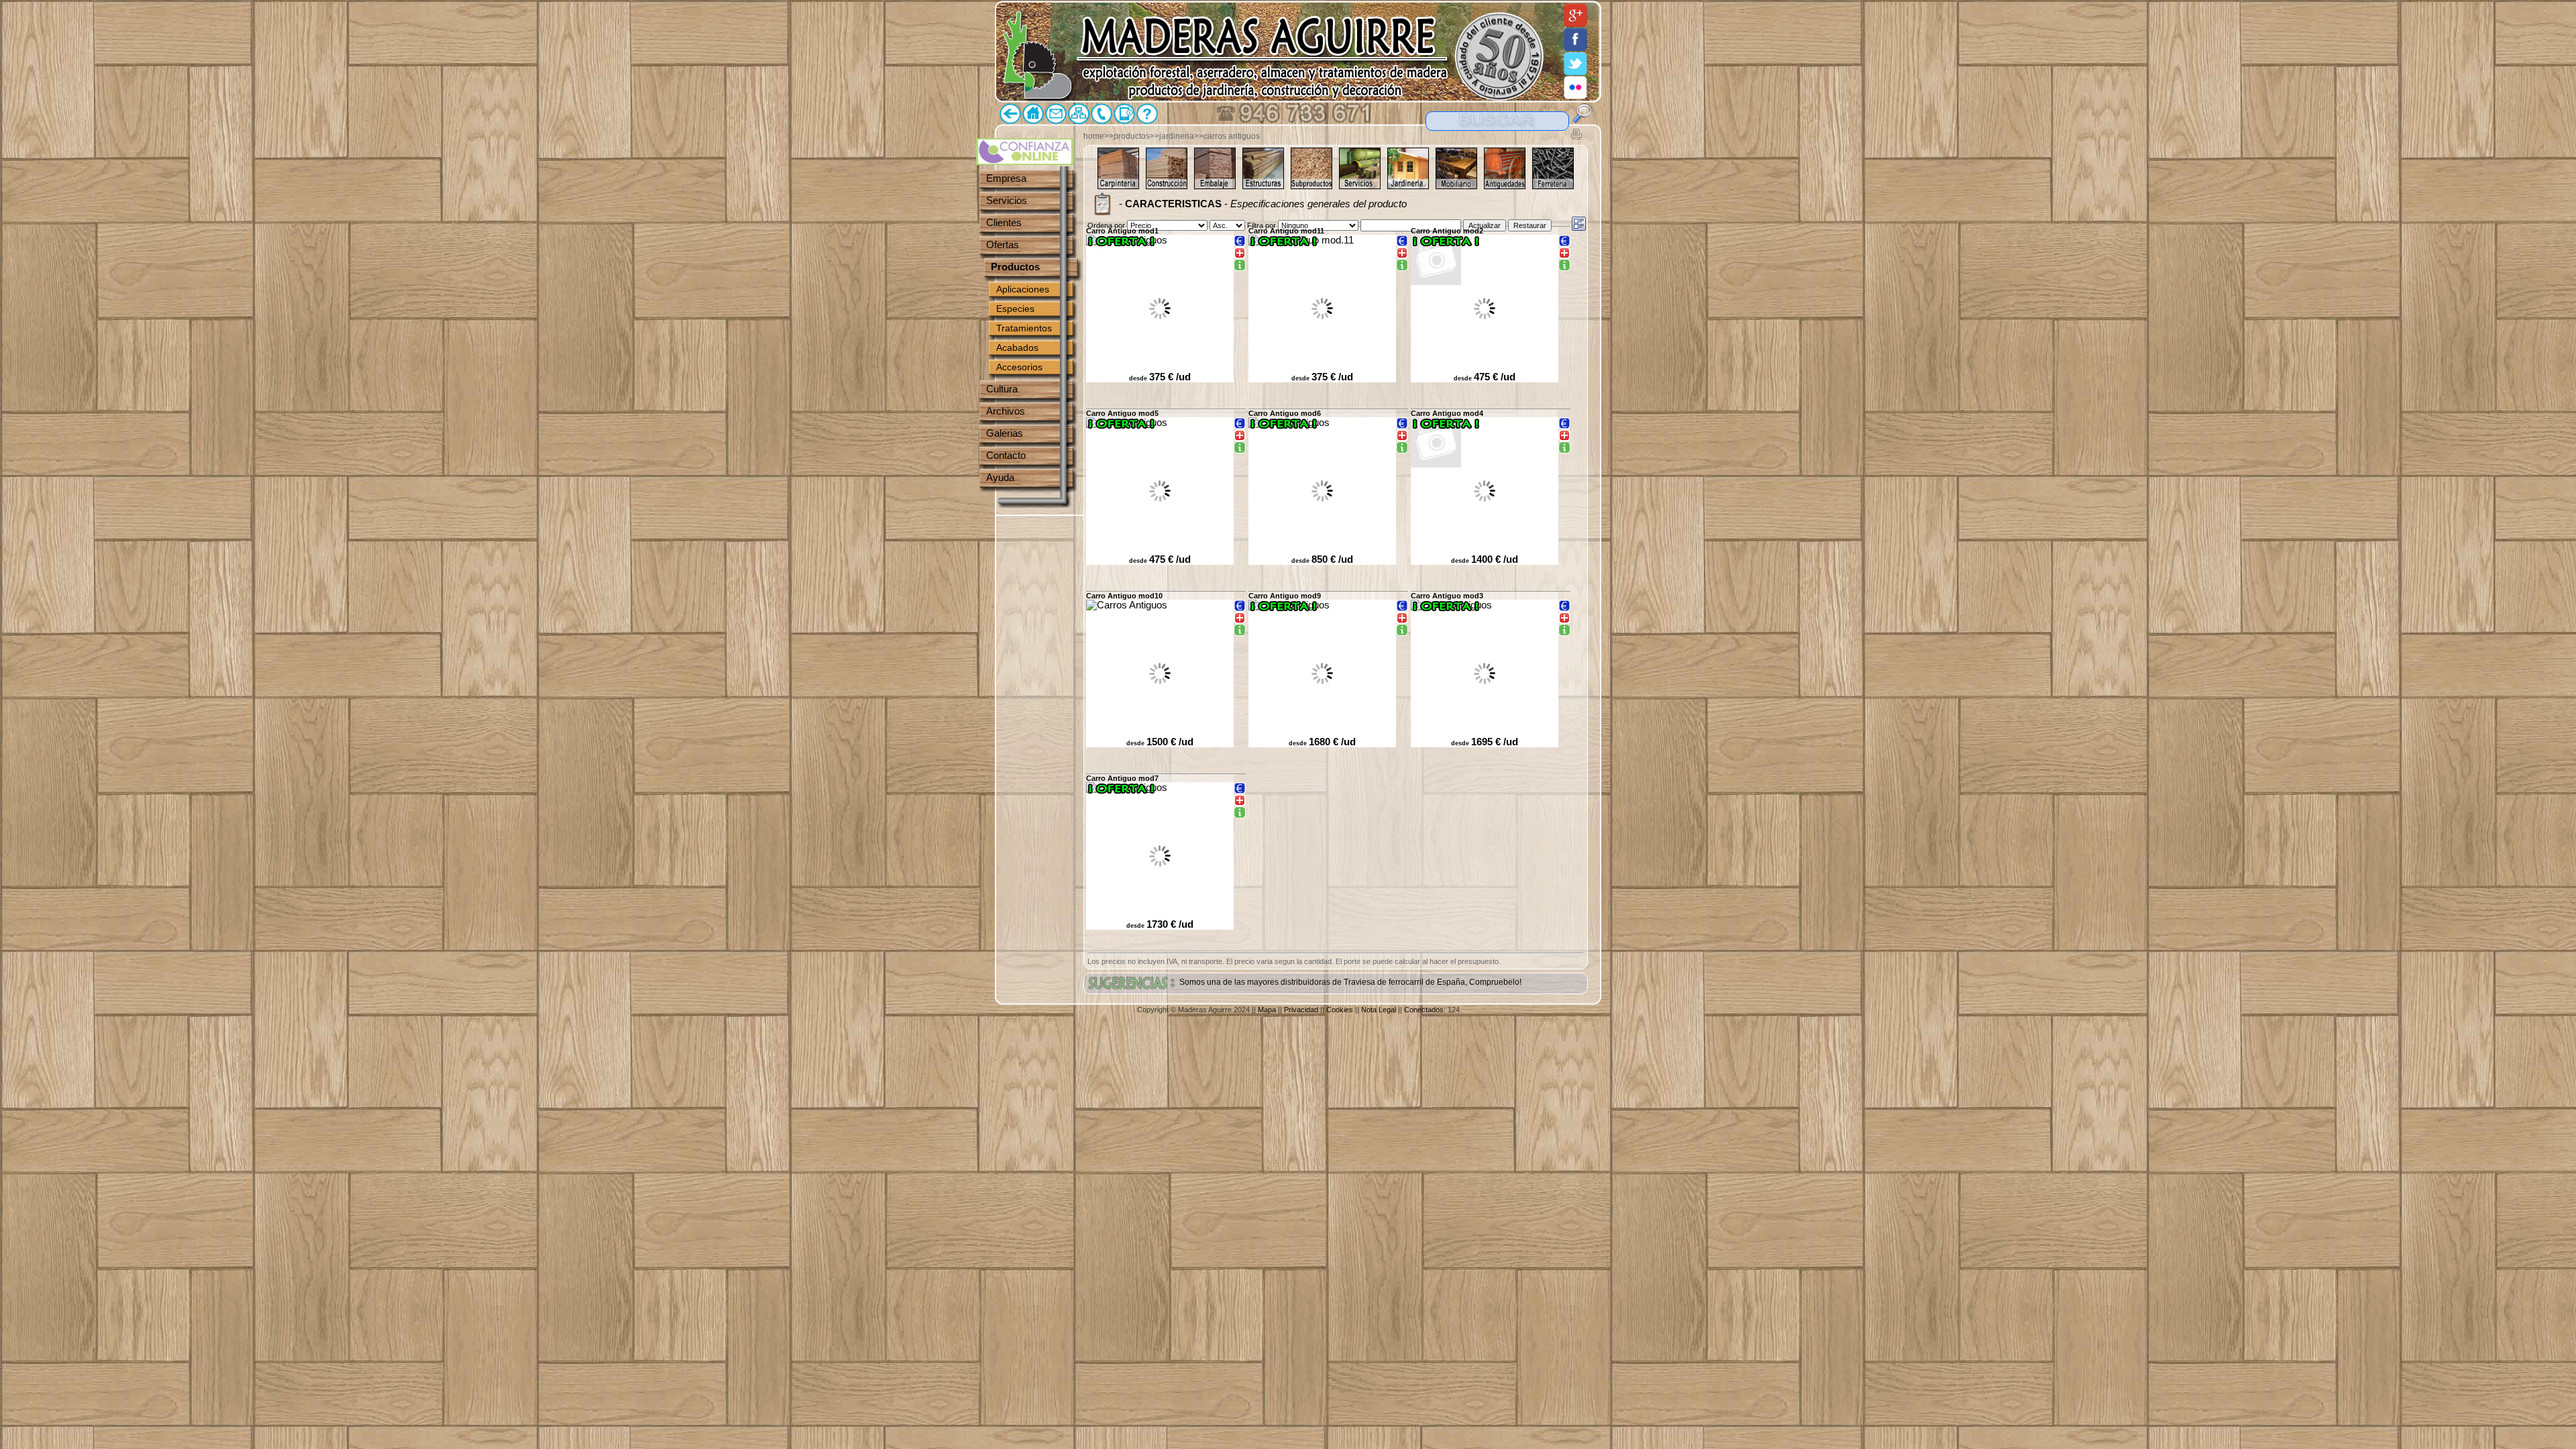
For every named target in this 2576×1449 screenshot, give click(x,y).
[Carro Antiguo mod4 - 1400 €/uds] (1564, 448)
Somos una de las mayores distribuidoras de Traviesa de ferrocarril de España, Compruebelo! (1350, 982)
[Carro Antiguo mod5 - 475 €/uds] (1240, 448)
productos (1132, 136)
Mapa (1267, 1010)
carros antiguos (1232, 136)
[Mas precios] (1240, 241)
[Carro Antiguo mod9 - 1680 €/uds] (1402, 631)
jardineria (1177, 136)
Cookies (1340, 1010)
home (1094, 136)
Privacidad (1301, 1010)
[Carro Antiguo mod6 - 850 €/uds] (1402, 448)
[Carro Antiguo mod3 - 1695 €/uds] (1564, 631)
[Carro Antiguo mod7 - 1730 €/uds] (1240, 813)
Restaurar (1530, 225)
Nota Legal (1379, 1010)
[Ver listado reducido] (1579, 224)
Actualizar (1485, 225)
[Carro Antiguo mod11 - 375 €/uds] (1402, 266)
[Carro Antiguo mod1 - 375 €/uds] (1240, 266)
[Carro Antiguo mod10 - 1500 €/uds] (1240, 631)
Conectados (1424, 1010)
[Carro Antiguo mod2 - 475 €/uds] (1564, 266)
